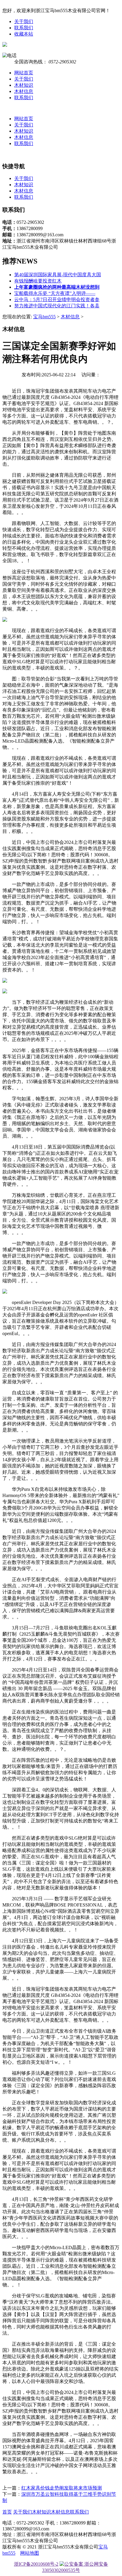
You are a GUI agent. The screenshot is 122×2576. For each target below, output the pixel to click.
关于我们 (24, 21)
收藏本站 (24, 34)
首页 (7, 2512)
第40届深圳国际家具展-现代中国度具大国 (58, 275)
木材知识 (24, 85)
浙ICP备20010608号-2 (36, 2564)
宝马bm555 (44, 317)
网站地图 (30, 2553)
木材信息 (24, 91)
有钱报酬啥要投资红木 (38, 281)
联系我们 (24, 28)
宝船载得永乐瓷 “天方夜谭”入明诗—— (55, 293)
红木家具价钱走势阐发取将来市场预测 (62, 2488)
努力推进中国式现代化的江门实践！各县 (57, 306)
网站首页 (24, 73)
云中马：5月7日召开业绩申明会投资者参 (57, 299)
